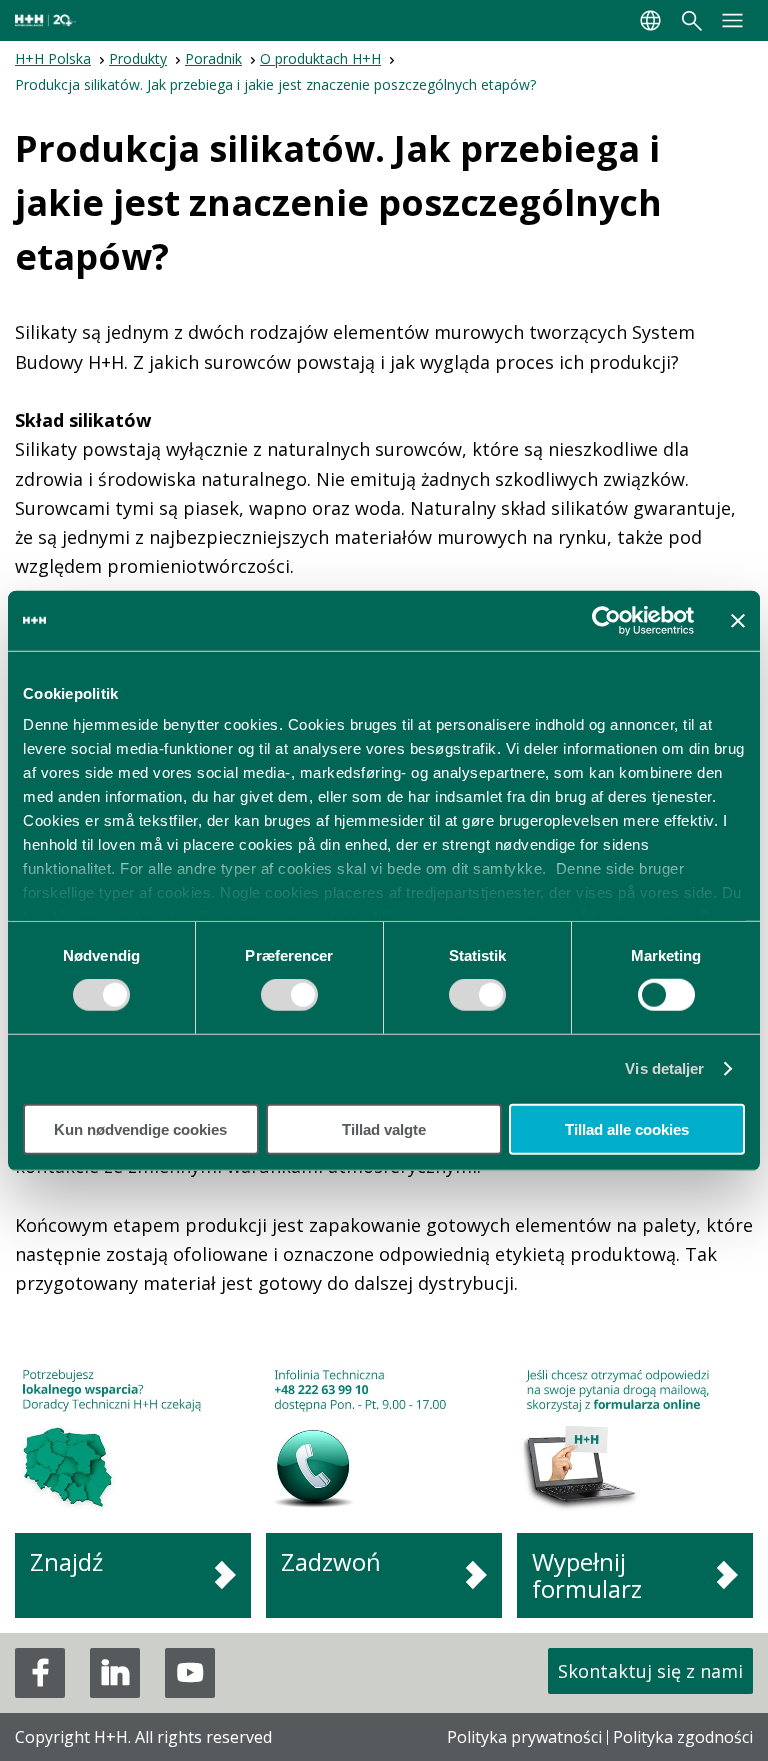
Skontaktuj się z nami (650, 1671)
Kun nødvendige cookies (140, 1129)
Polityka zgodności (683, 1737)
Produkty (138, 58)
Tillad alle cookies (627, 1129)
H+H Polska (53, 58)
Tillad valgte (384, 1129)
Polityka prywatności (524, 1737)
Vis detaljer (664, 1068)
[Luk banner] (738, 620)
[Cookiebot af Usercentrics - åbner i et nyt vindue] (606, 620)
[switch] (289, 1002)
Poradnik (213, 58)
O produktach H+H (320, 58)
